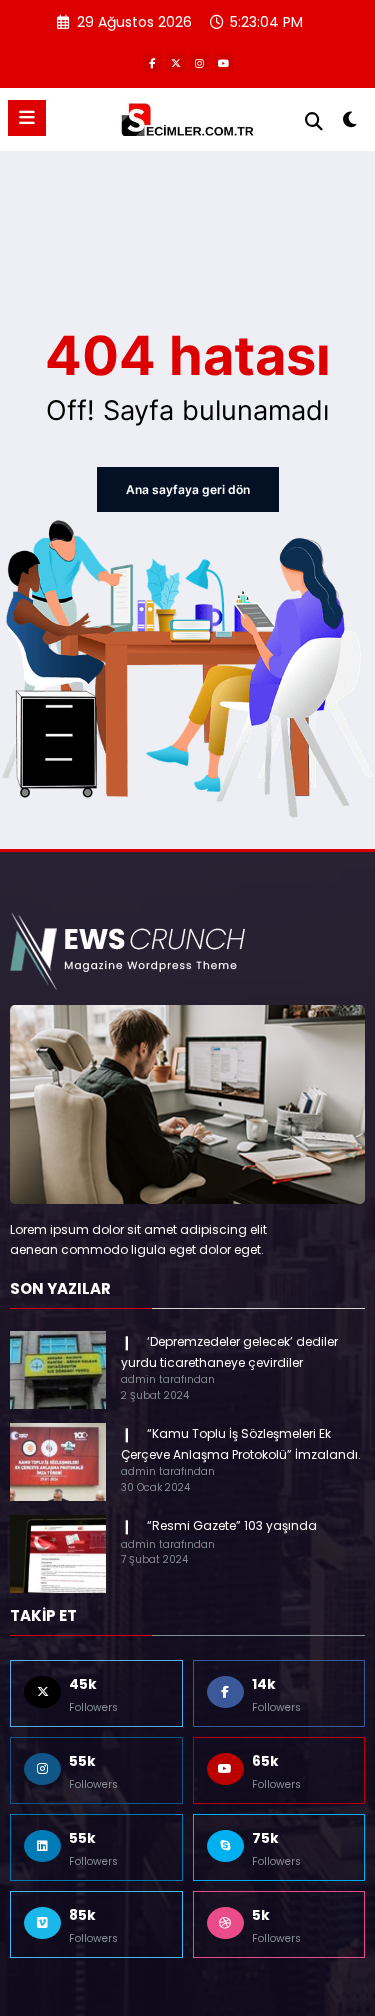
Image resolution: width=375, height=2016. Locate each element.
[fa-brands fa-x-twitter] (176, 63)
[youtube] (224, 63)
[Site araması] (314, 121)
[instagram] (200, 63)
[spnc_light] (350, 123)
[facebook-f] (152, 63)
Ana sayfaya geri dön (188, 489)
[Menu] (27, 118)
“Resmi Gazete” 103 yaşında (232, 1525)
